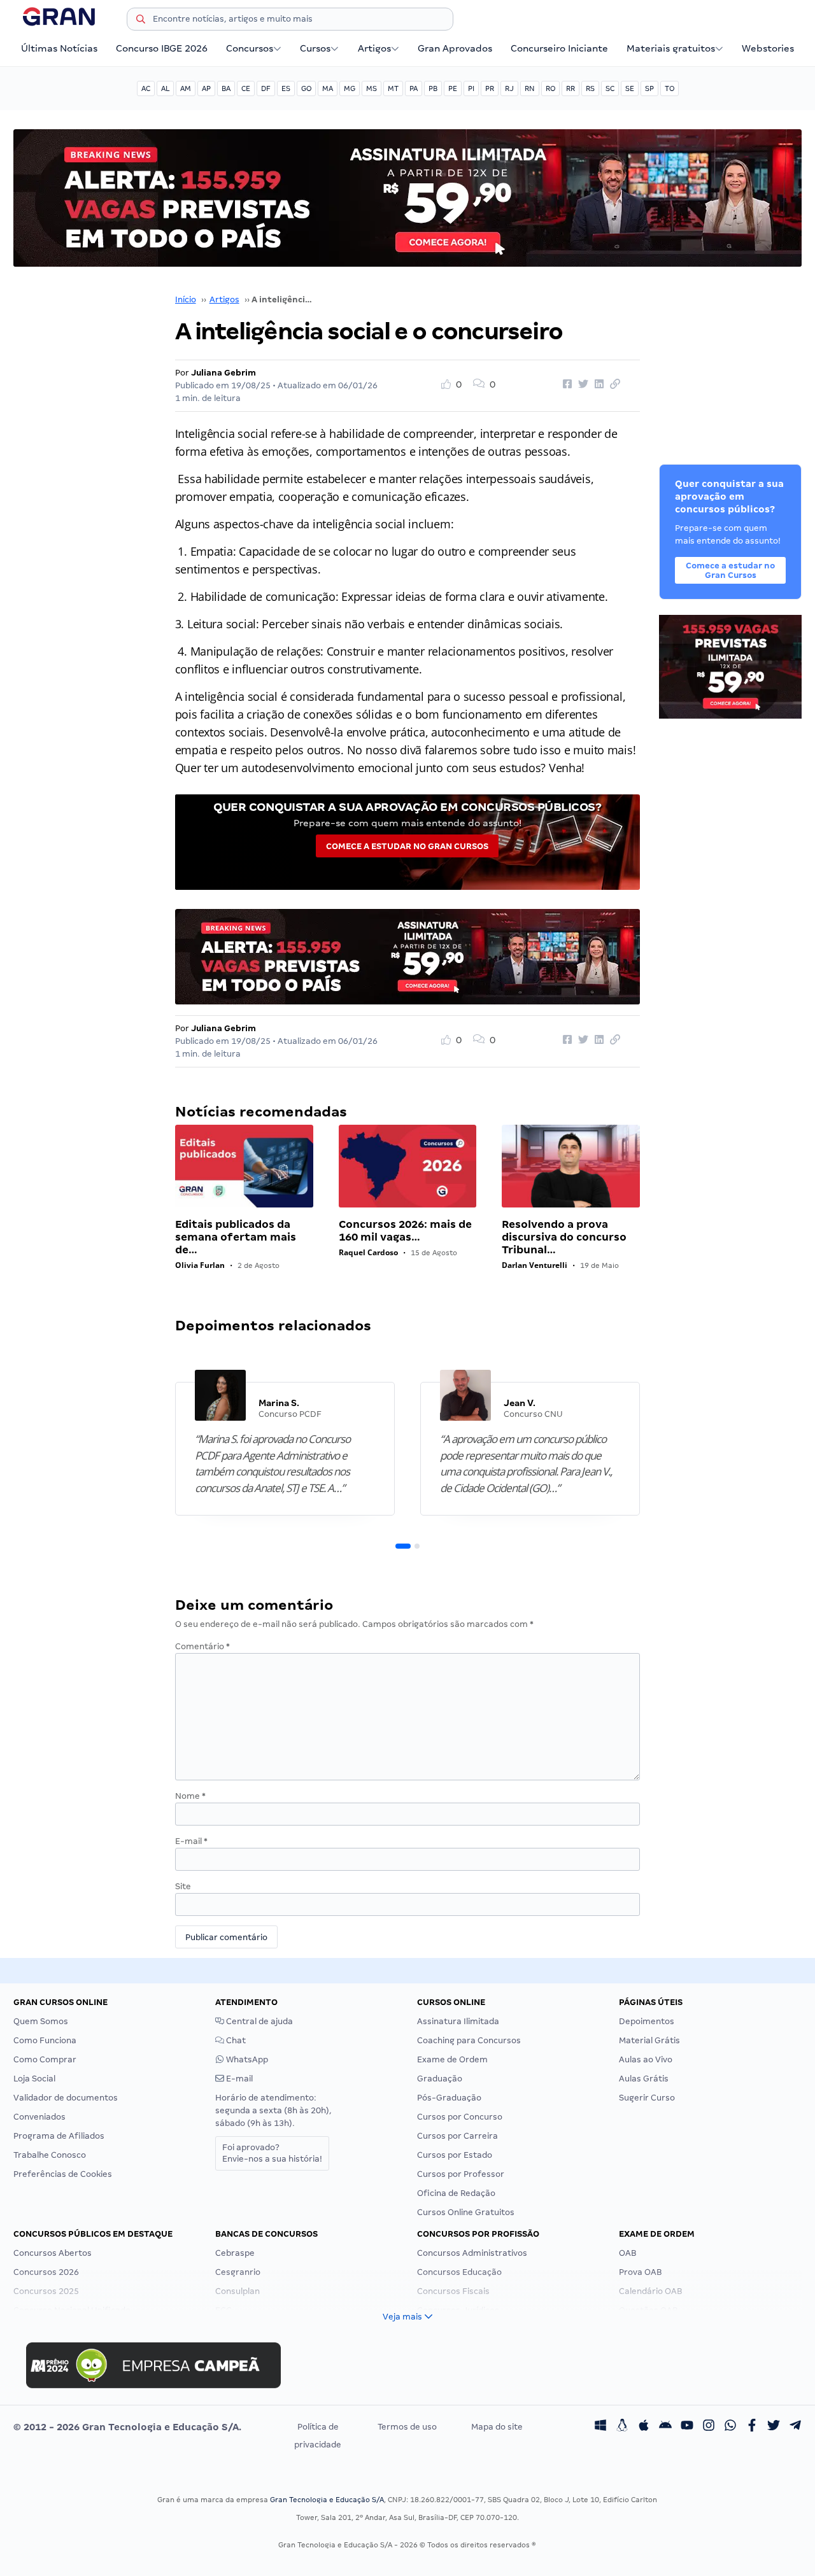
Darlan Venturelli (535, 1265)
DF (266, 88)
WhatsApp (246, 2059)
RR (570, 88)
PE (453, 88)
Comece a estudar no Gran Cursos (407, 846)
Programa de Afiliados (59, 2136)
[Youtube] (687, 2427)
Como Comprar (45, 2059)
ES (286, 88)
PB (433, 88)
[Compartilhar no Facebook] (565, 384)
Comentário (202, 1646)
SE (630, 88)
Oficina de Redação (456, 2193)
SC (610, 88)
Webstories (768, 48)
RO (550, 88)
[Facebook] (752, 2427)
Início (186, 299)
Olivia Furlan (200, 1265)
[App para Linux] (622, 2427)
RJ (509, 88)
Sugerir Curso (647, 2098)
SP (649, 88)
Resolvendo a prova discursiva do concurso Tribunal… (564, 1237)
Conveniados (39, 2117)
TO (670, 88)
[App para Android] (665, 2427)
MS (372, 88)
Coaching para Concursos (469, 2040)
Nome (190, 1796)
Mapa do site (497, 2427)
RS (590, 88)
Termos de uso (407, 2427)
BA (226, 88)
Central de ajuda (259, 2021)
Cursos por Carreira (457, 2136)
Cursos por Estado (455, 2155)
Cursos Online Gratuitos (466, 2212)
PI (471, 88)
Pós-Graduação (449, 2098)
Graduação (440, 2079)
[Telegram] (795, 2427)
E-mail (191, 1841)
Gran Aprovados (455, 48)
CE (246, 88)
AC (146, 88)
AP (206, 88)
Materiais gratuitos (671, 48)
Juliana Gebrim (223, 373)
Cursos (315, 48)
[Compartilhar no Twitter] (581, 384)
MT (393, 88)
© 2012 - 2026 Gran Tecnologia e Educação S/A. (127, 2427)
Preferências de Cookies (63, 2174)
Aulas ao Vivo (646, 2059)
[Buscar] (141, 21)
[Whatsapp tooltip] (730, 2427)
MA (328, 88)
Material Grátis (649, 2040)
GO (306, 88)
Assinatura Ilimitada (458, 2021)
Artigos (374, 48)
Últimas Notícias (59, 48)
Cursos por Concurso (460, 2117)
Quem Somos (41, 2021)
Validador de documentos (66, 2098)
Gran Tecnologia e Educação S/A (327, 2500)
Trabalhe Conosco (50, 2155)
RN (530, 88)
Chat (235, 2040)
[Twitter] (774, 2427)
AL (165, 88)
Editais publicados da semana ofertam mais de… (236, 1237)
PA (414, 88)
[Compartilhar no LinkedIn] (597, 384)
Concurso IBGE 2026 (162, 48)
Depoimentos (647, 2021)
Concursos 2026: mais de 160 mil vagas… (405, 1231)
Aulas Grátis (644, 2079)
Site (183, 1886)
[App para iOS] (644, 2427)
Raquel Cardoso (368, 1252)
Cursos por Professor (461, 2174)
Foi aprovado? (272, 2153)
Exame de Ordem (452, 2059)
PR (490, 88)
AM (186, 88)
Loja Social (34, 2079)
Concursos (250, 48)
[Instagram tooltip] (709, 2427)
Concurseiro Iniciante (559, 48)
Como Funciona (45, 2040)
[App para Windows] (600, 2427)
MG (350, 88)
